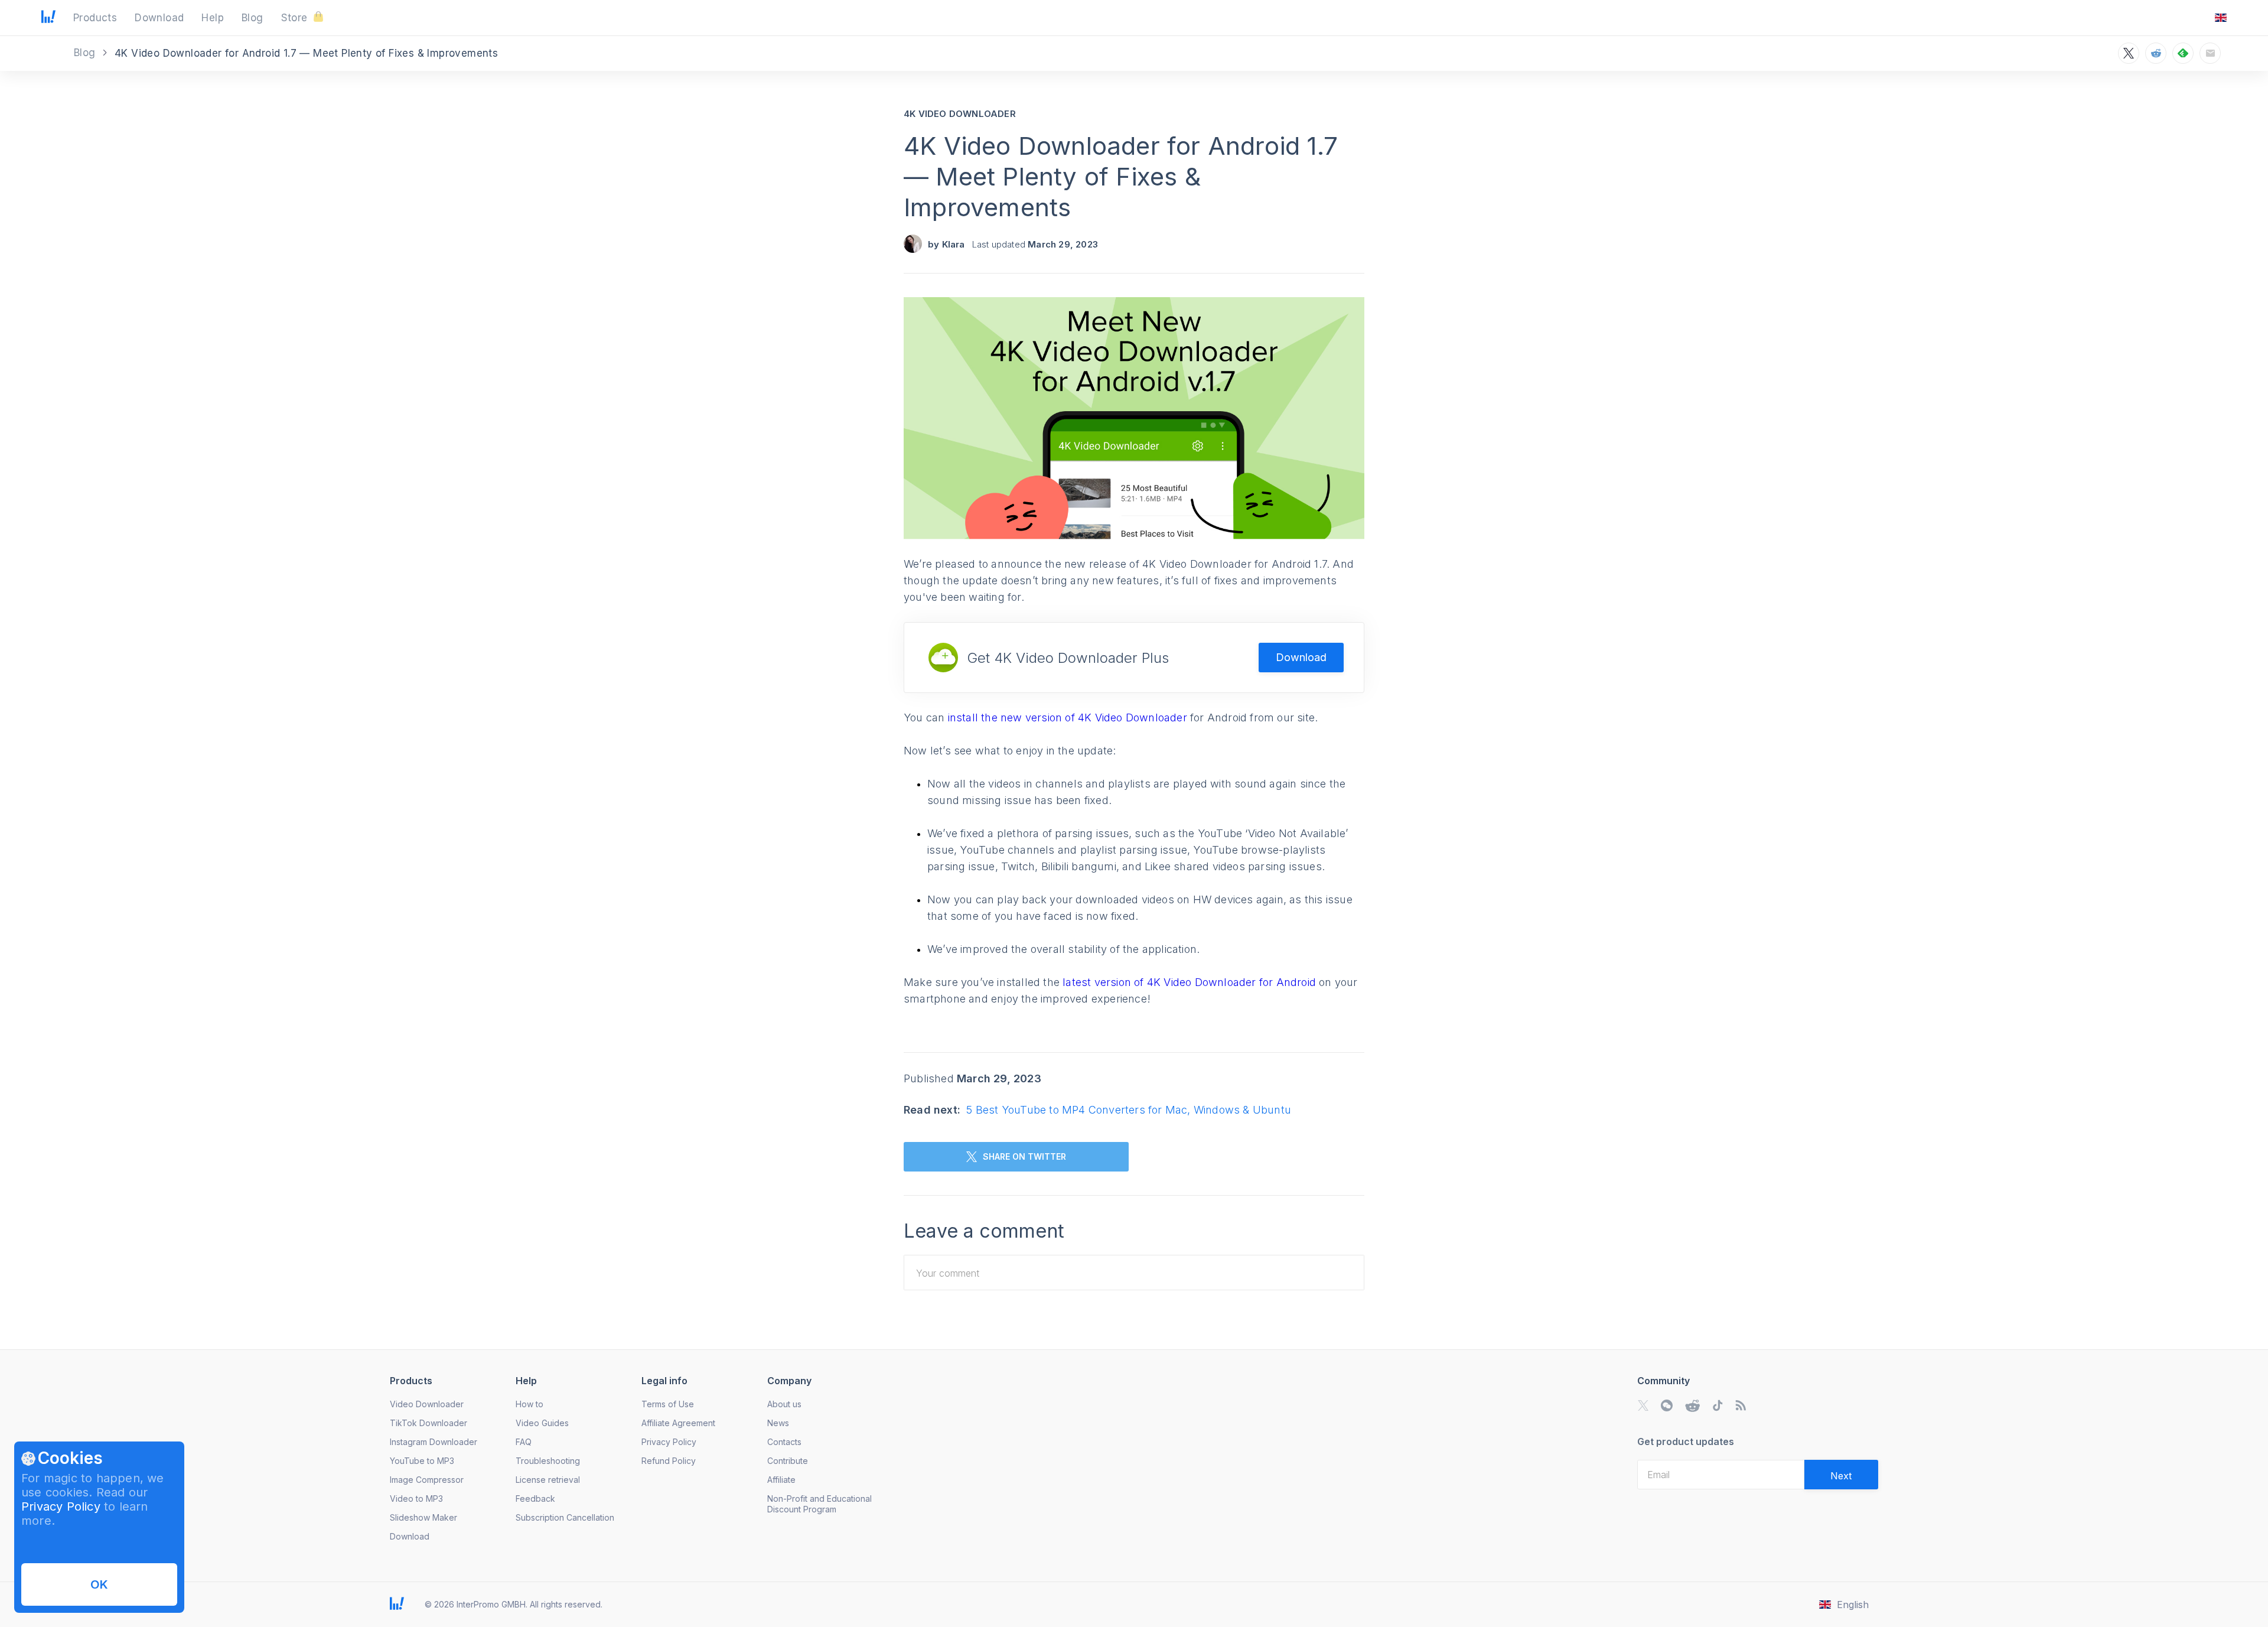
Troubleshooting (548, 1461)
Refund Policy (669, 1461)
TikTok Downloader (428, 1423)
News (778, 1423)
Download (1301, 657)
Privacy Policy (61, 1506)
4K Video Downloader (960, 114)
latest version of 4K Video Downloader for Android (1191, 982)
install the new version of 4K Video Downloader (1069, 717)
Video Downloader (427, 1404)
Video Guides (542, 1423)
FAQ (524, 1442)
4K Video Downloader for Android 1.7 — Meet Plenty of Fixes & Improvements (1121, 176)
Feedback (535, 1499)
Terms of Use (668, 1404)
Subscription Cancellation (565, 1517)
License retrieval (548, 1480)
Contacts (784, 1442)
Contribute (788, 1461)
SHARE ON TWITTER (1024, 1156)
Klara (954, 244)
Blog (86, 53)
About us (784, 1404)
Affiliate (781, 1480)
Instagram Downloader (434, 1442)
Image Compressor (427, 1480)
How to (529, 1404)
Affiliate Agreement (678, 1423)
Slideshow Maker (423, 1517)
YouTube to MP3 (422, 1461)
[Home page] (48, 19)
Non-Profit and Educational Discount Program (819, 1504)
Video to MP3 (416, 1499)
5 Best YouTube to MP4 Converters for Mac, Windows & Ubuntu (1129, 1110)
